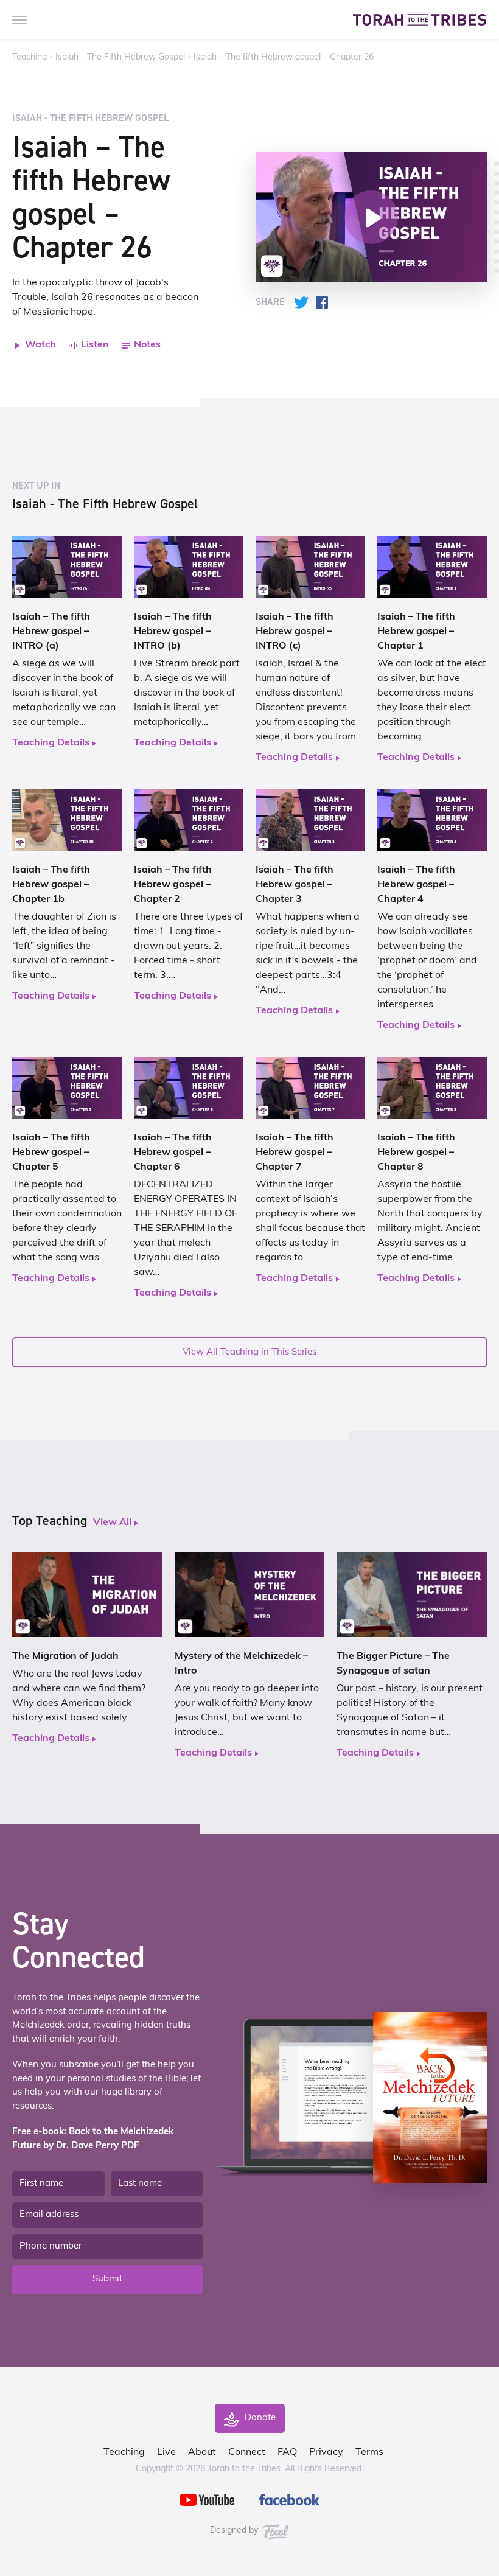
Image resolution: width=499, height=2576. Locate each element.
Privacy (326, 2452)
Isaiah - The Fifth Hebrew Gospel (120, 58)
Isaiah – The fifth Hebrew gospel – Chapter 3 (295, 885)
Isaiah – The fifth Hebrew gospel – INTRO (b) (173, 632)
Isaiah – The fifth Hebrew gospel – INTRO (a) (51, 632)
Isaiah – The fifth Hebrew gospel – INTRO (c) (295, 632)
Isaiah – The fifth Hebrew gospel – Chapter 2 (173, 885)
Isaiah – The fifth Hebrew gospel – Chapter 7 (295, 1153)
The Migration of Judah (65, 1656)
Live (166, 2452)
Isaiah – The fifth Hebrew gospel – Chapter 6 (173, 1153)
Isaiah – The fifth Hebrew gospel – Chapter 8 (416, 1153)
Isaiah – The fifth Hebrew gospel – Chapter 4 (416, 885)
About (202, 2452)
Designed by (235, 2531)
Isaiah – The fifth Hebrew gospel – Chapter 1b (51, 885)
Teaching (30, 58)
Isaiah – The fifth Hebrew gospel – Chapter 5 (51, 1153)
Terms (369, 2452)
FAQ (287, 2452)
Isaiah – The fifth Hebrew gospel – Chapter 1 (416, 632)
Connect (247, 2452)
